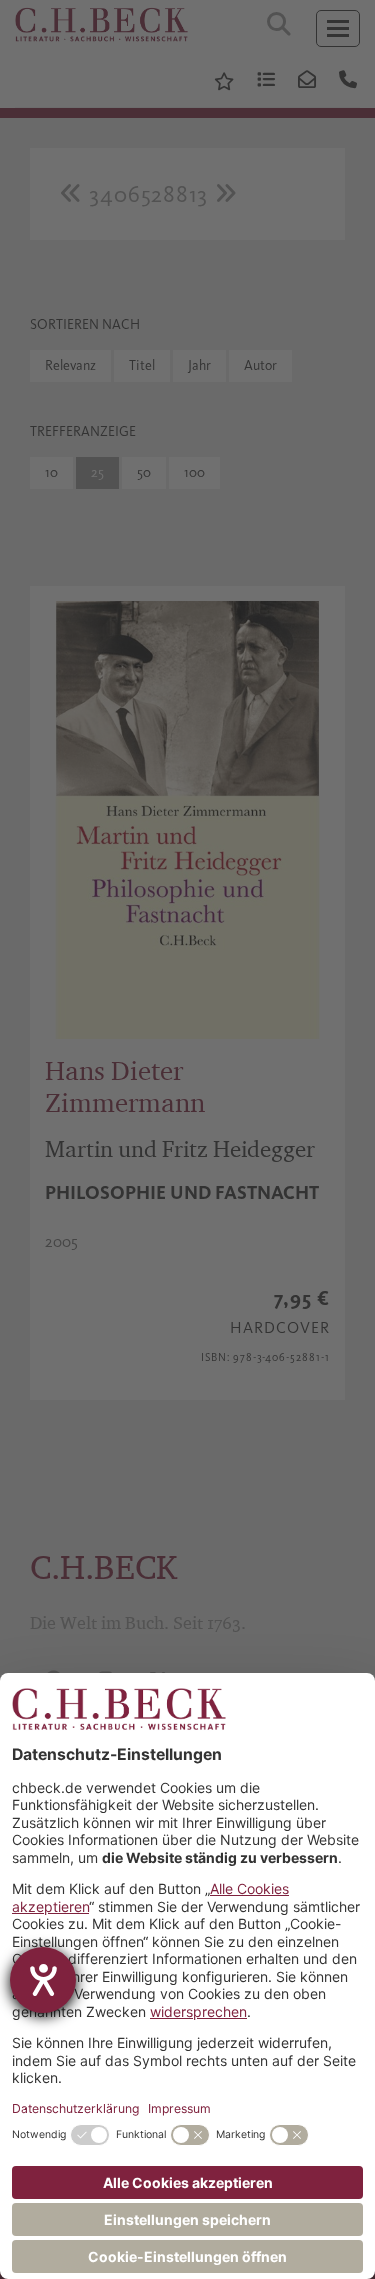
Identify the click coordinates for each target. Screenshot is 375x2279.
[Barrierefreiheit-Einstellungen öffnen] (43, 1980)
